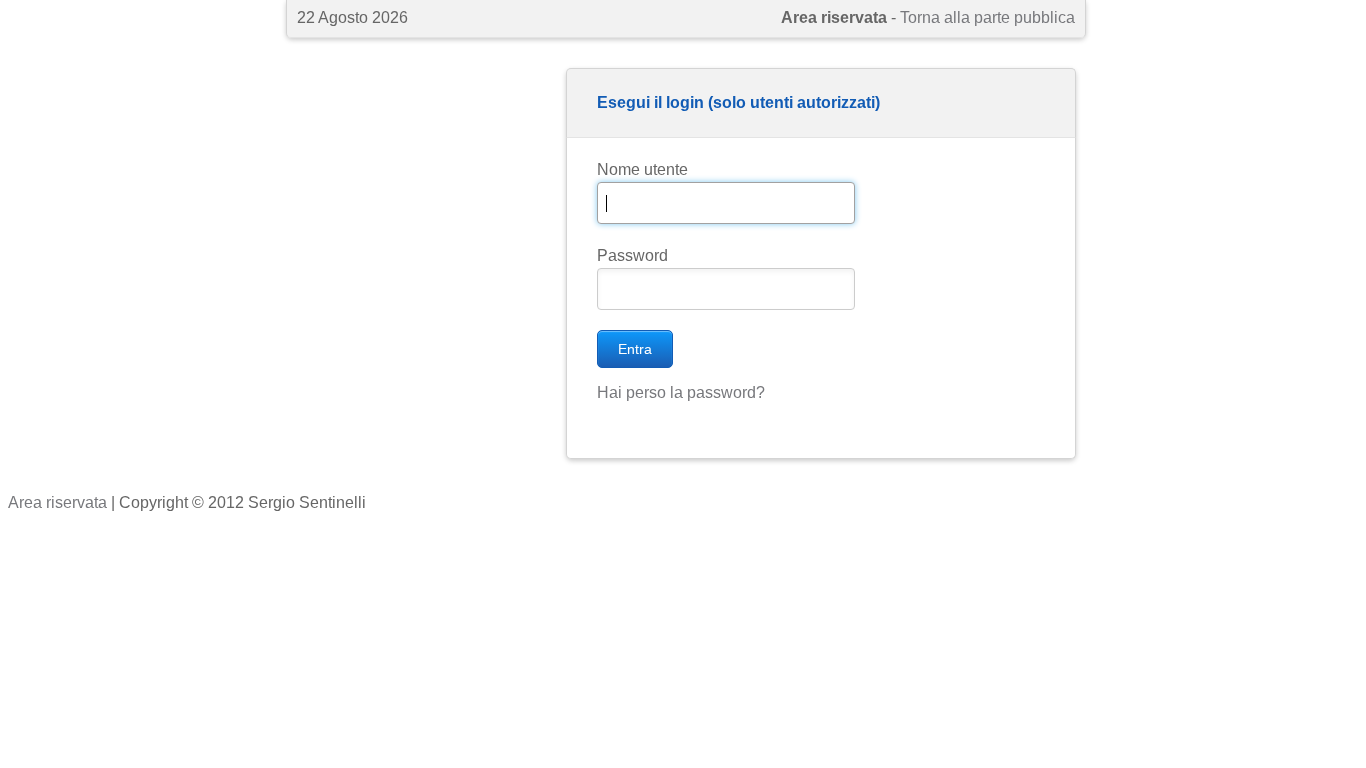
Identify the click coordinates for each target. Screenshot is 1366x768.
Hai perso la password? (681, 392)
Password (632, 255)
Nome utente (642, 169)
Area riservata (57, 502)
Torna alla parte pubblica (987, 17)
